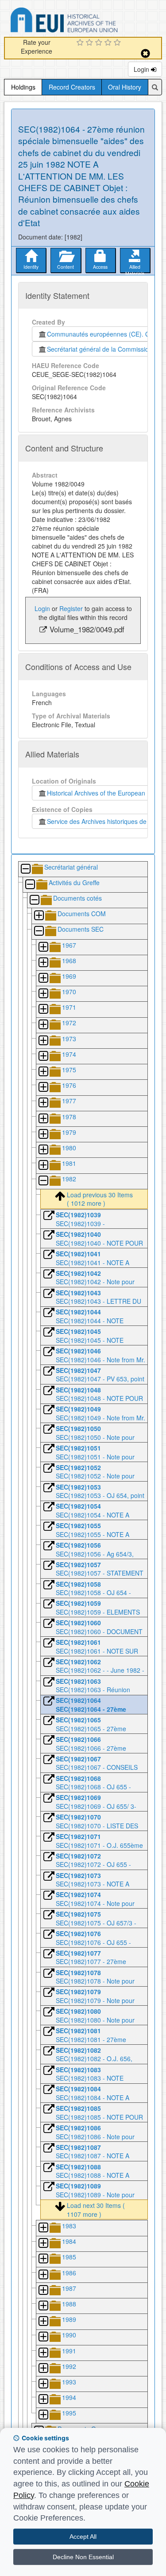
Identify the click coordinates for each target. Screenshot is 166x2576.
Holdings (23, 87)
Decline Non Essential (83, 2557)
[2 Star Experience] (91, 43)
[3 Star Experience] (100, 43)
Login (142, 69)
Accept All (83, 2537)
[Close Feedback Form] (145, 53)
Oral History (125, 87)
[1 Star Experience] (81, 43)
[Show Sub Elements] (39, 916)
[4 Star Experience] (109, 43)
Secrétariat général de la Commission (100, 349)
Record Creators (72, 87)
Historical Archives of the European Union (103, 793)
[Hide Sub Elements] (25, 869)
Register (71, 608)
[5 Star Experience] (118, 43)
